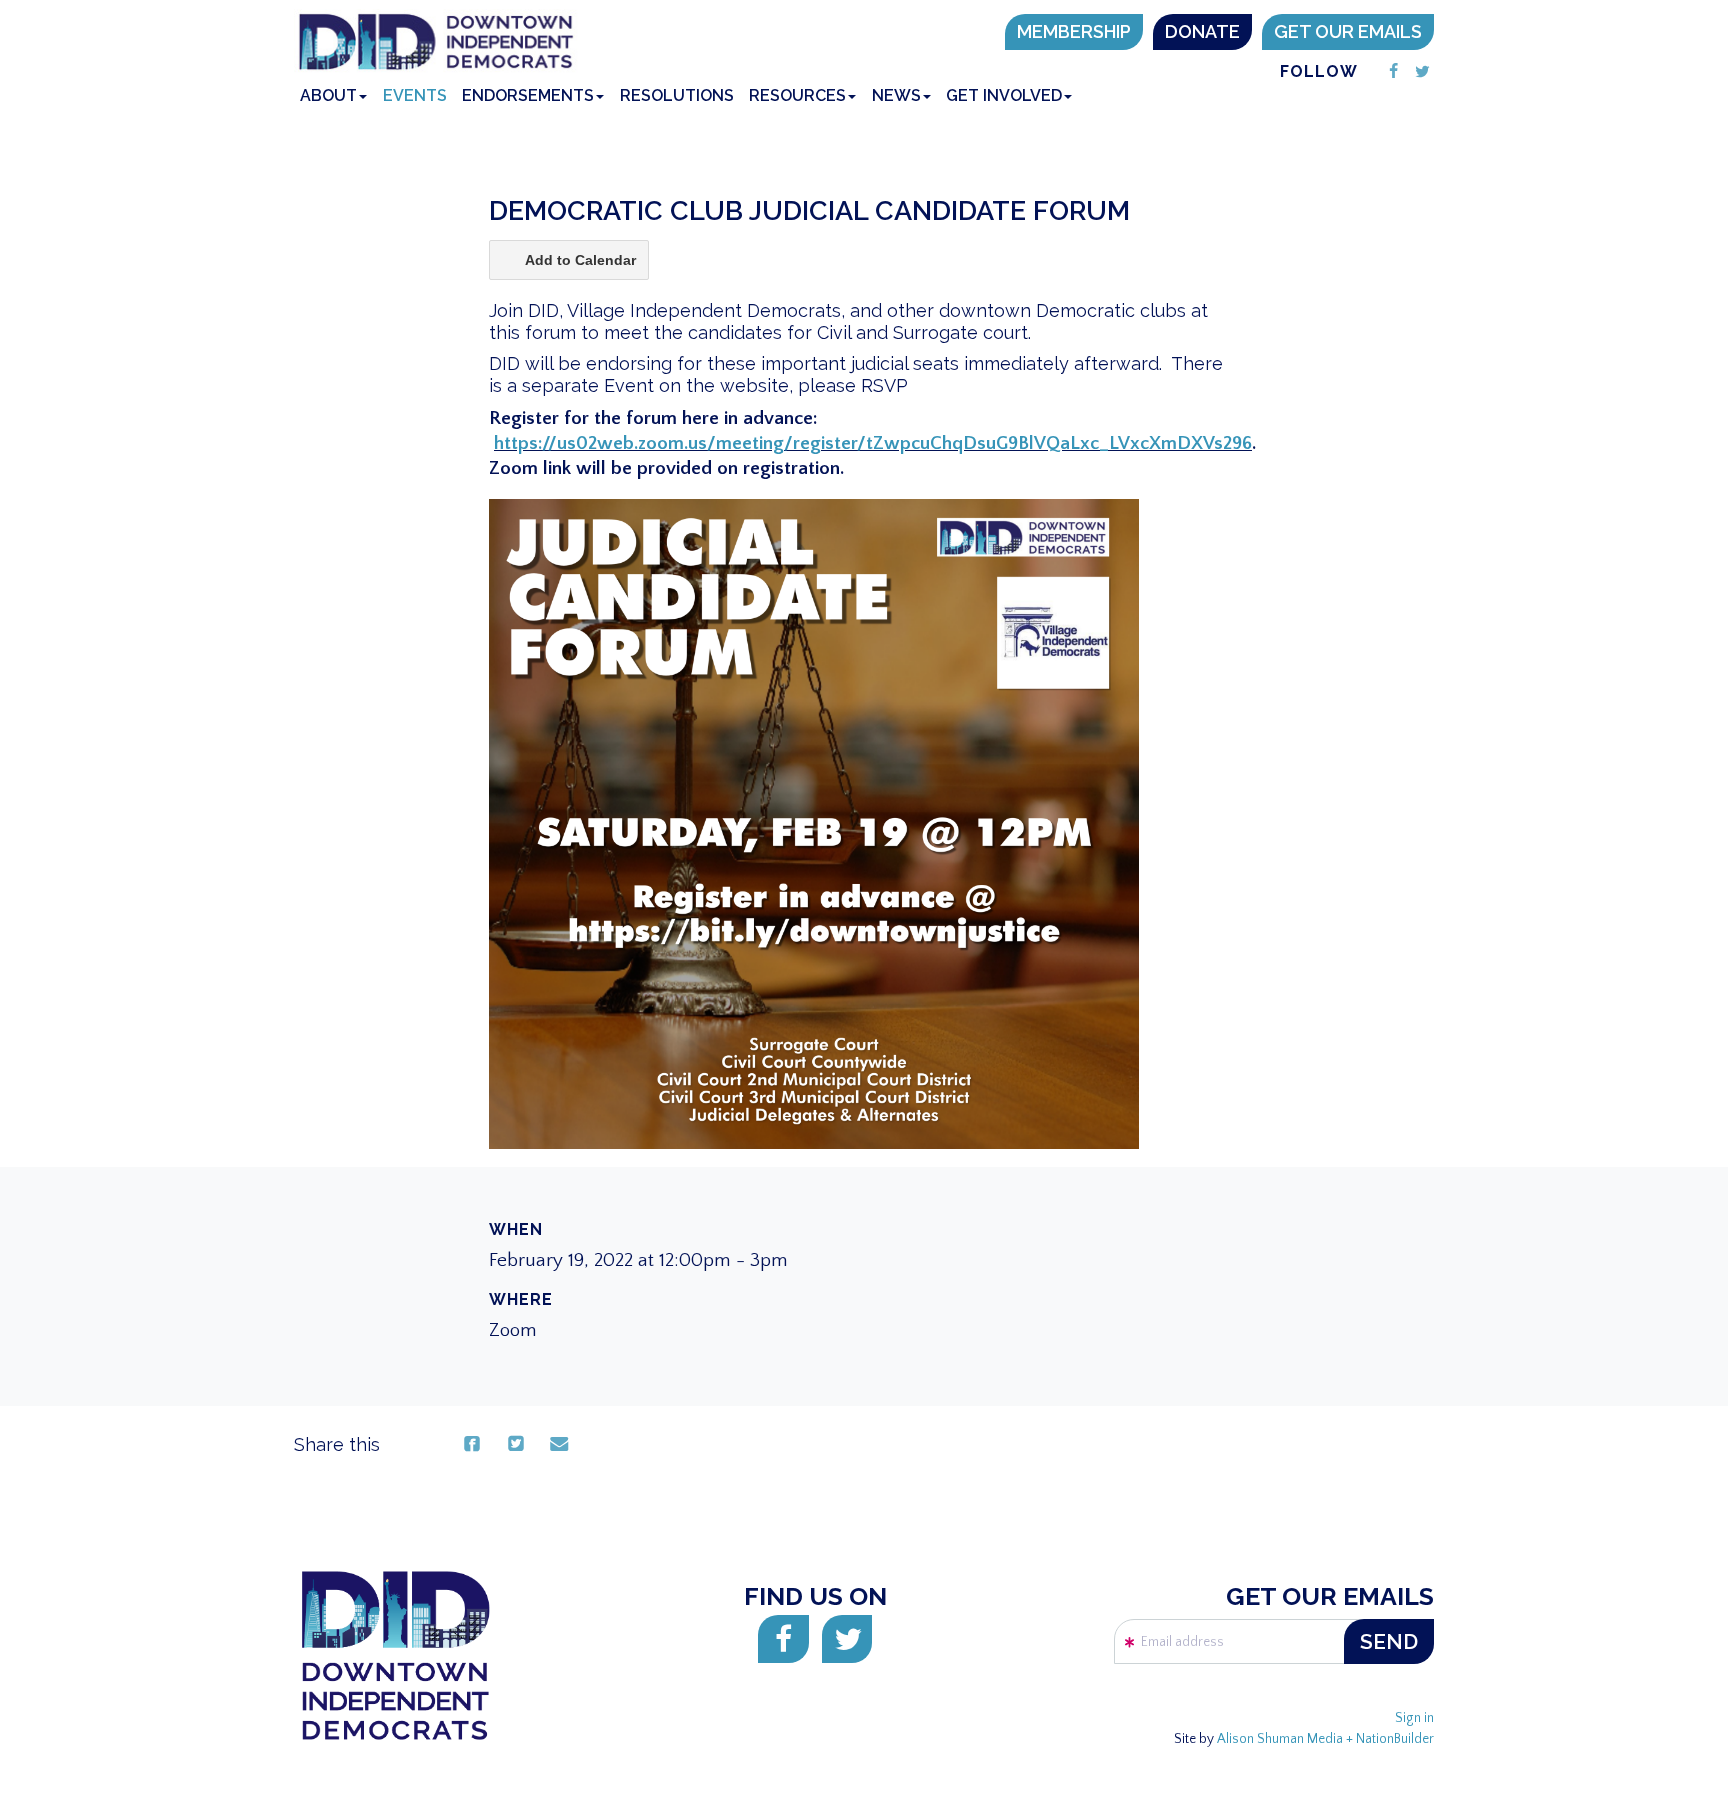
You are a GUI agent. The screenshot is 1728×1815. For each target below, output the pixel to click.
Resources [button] (797, 95)
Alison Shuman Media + (1286, 1739)
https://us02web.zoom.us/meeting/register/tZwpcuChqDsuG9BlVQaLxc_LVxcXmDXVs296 (873, 443)
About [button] (328, 95)
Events (415, 95)
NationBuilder (1395, 1739)
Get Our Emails (1348, 31)
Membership (1074, 31)
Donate (1202, 31)
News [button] (896, 95)
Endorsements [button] (528, 95)
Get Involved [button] (1004, 95)
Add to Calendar (580, 260)
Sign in (1414, 1718)
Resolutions (677, 95)
